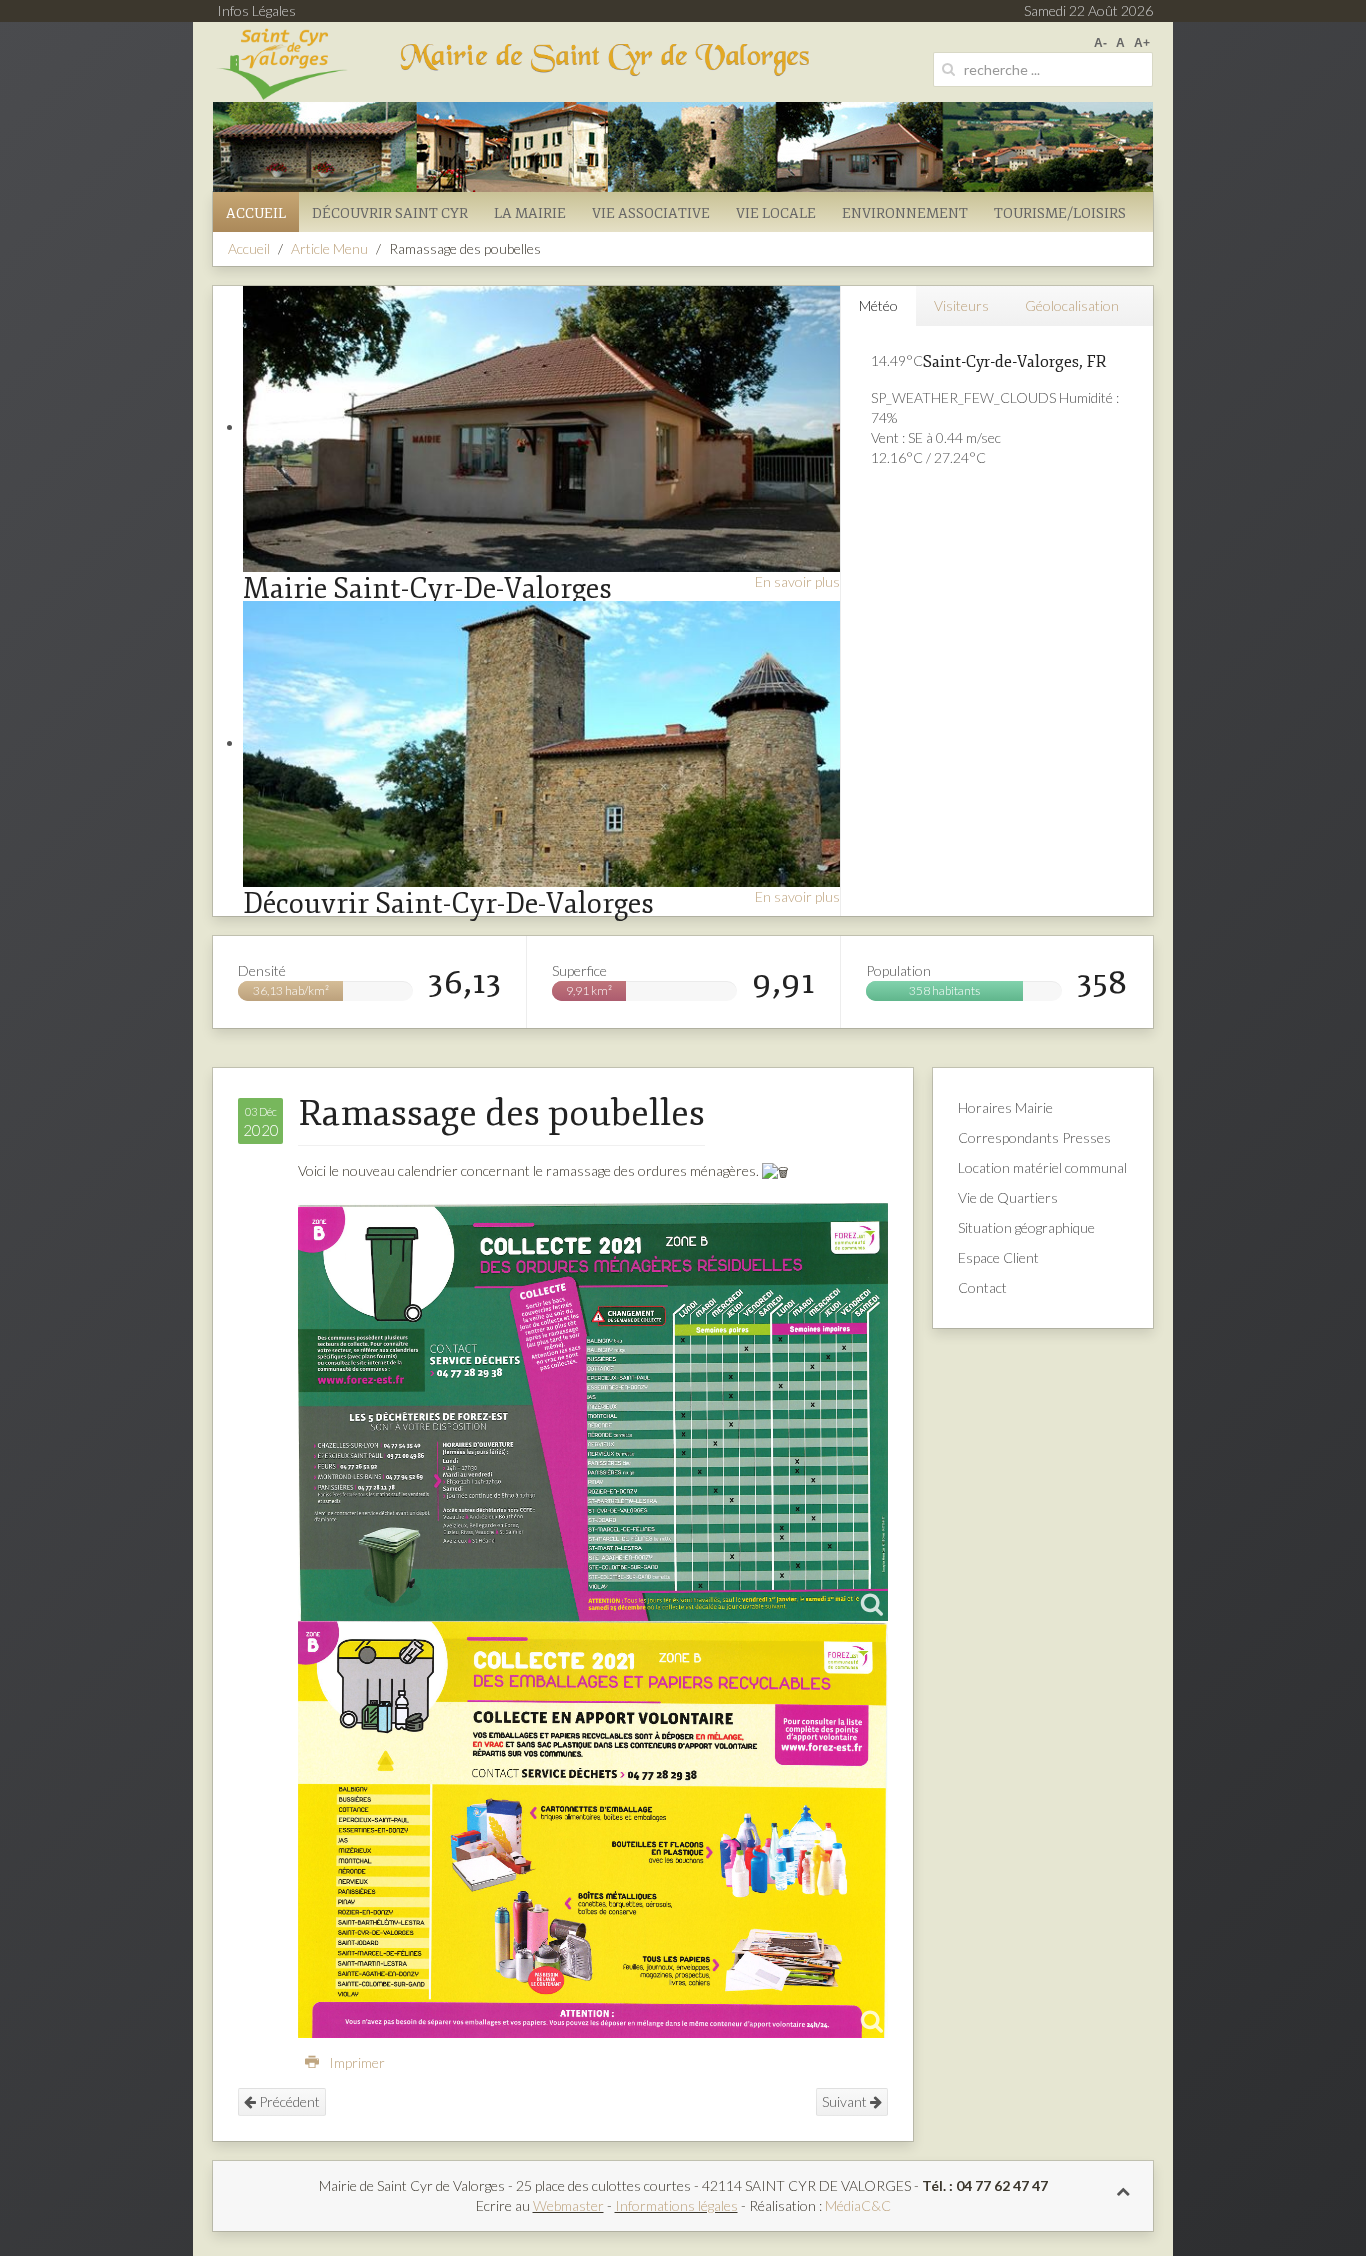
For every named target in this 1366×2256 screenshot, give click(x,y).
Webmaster (568, 2205)
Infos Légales (256, 10)
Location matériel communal (1042, 1167)
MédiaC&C (858, 2205)
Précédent (288, 2101)
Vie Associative (651, 213)
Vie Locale (776, 213)
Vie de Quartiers (1008, 1197)
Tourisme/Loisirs (1060, 213)
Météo (878, 305)
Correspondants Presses (1034, 1137)
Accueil (256, 213)
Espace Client (998, 1257)
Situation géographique (1026, 1227)
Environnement (905, 213)
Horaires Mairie (1005, 1107)
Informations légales (676, 2205)
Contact (982, 1287)
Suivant (846, 2101)
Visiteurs (961, 305)
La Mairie (530, 213)
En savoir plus (797, 581)
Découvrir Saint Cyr (390, 213)
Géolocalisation (1072, 305)
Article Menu (329, 248)
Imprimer (355, 2062)
